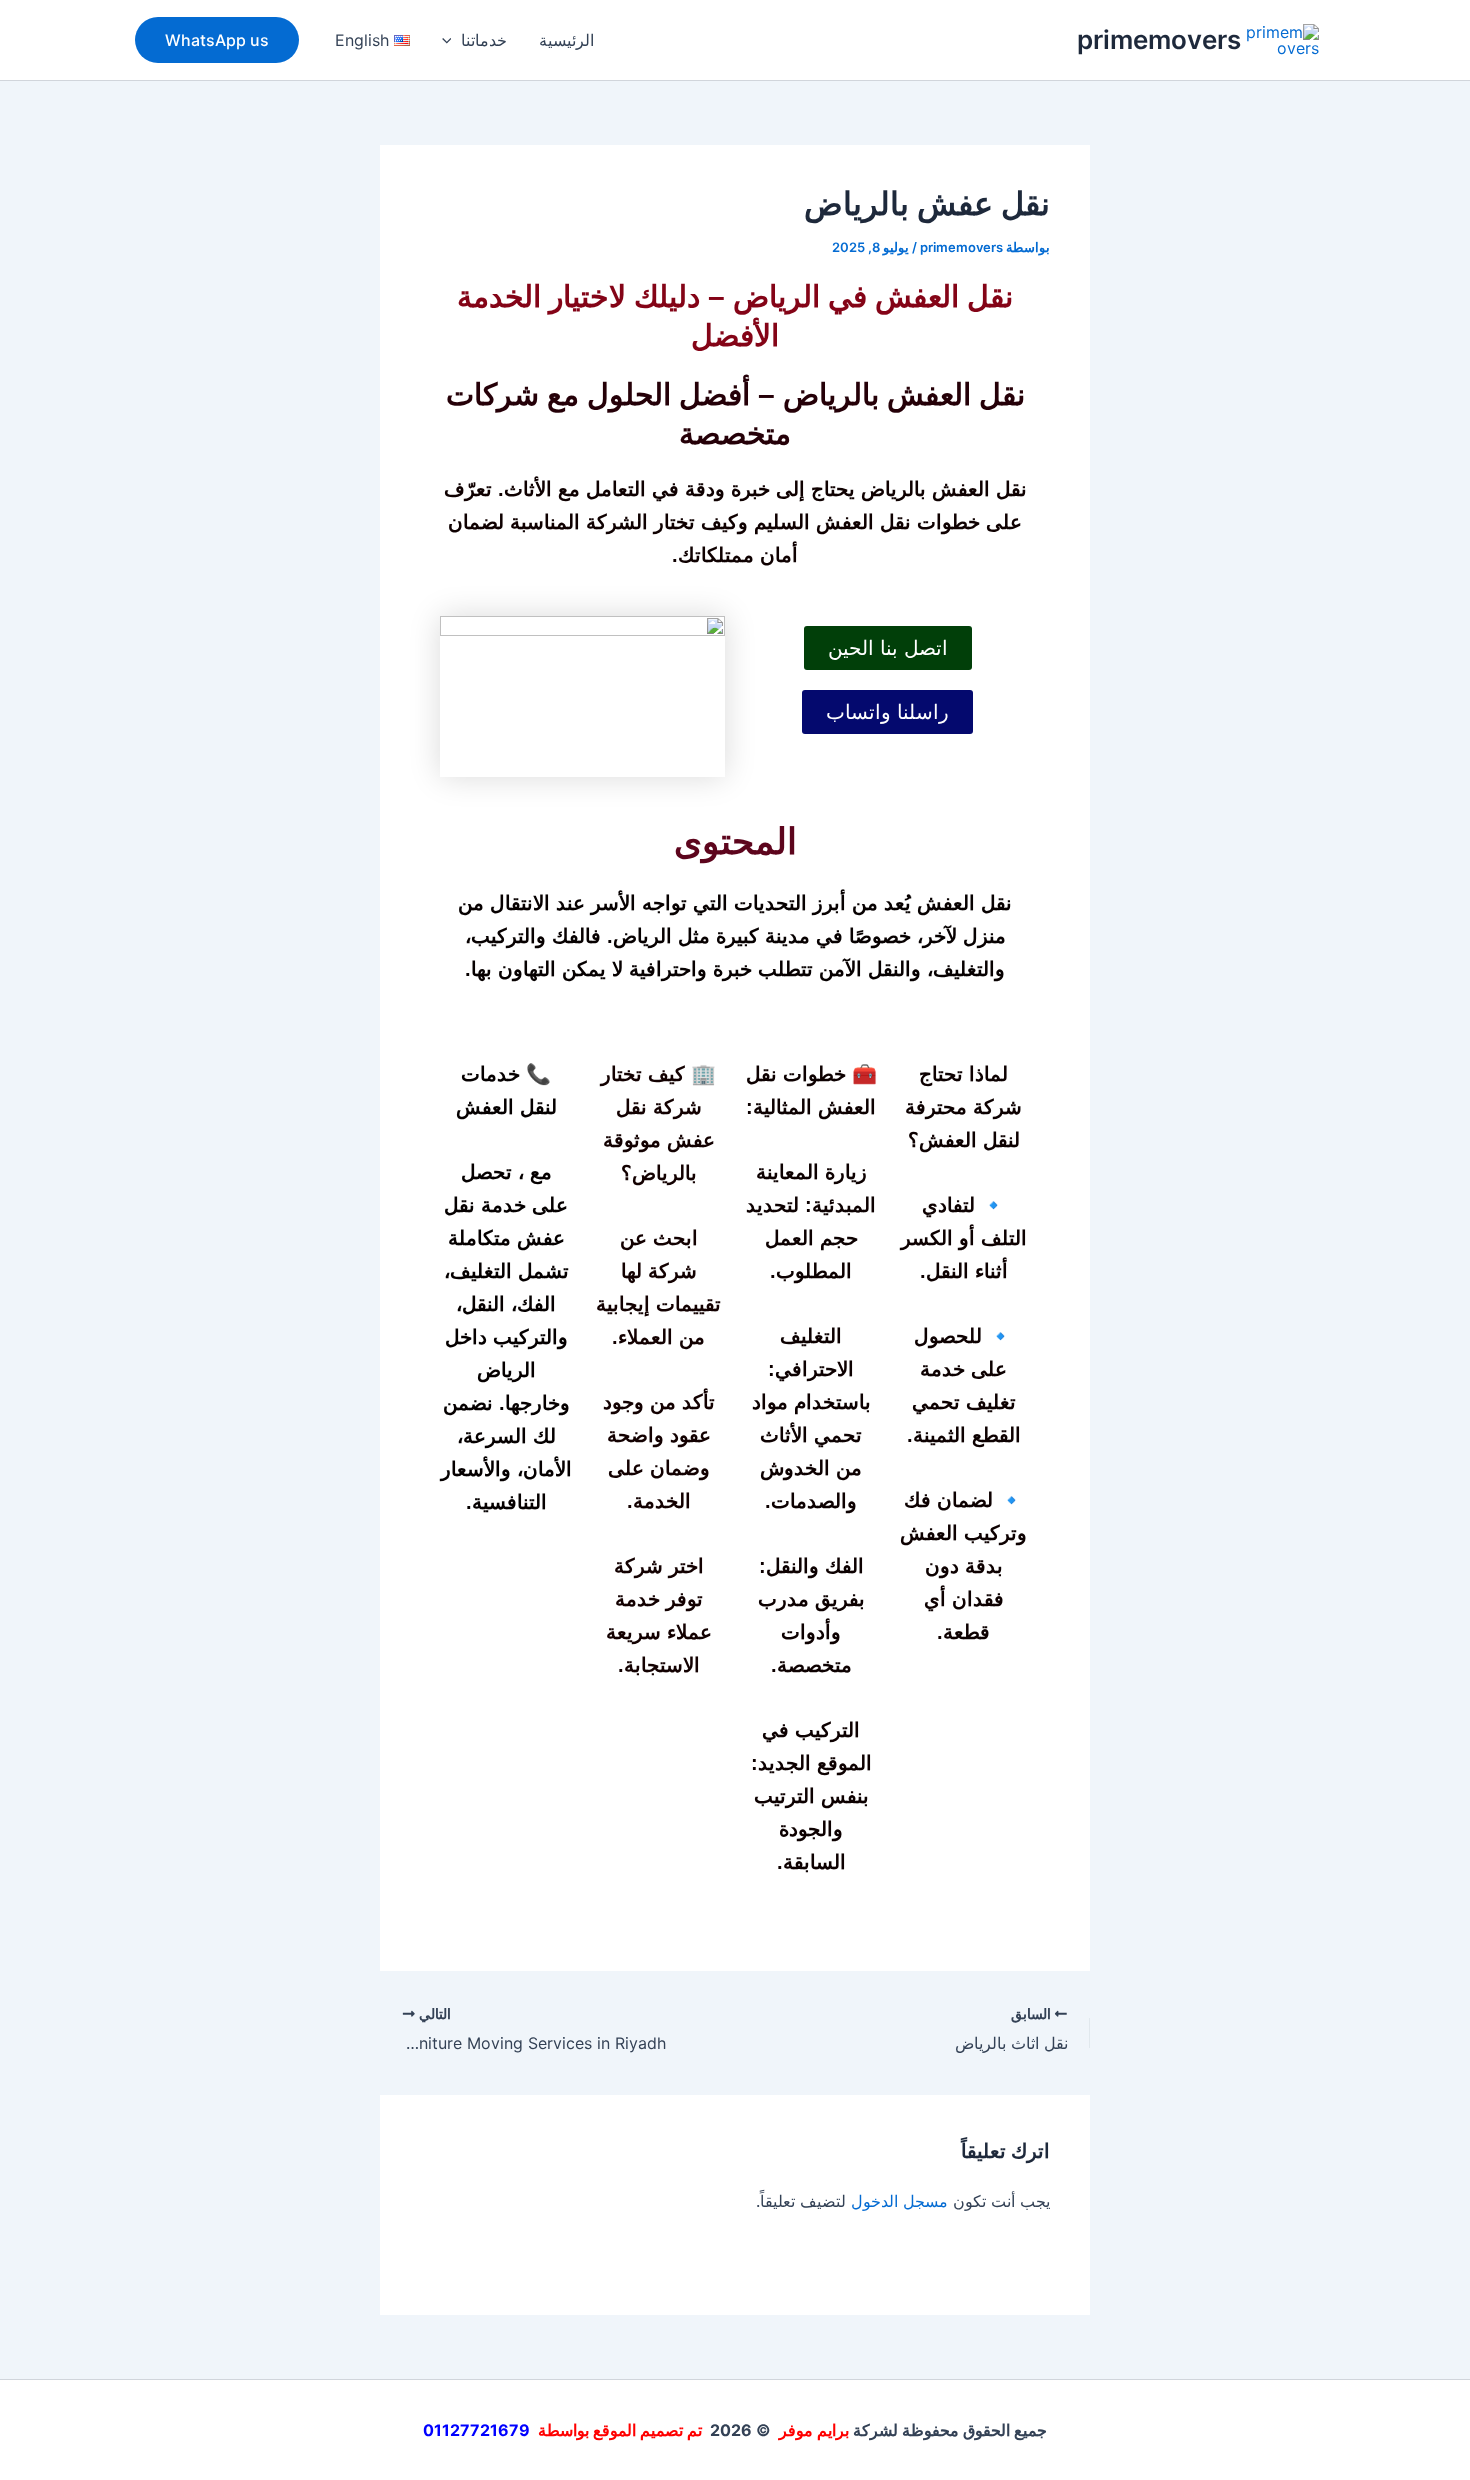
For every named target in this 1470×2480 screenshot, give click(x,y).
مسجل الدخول (899, 2201)
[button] (452, 40)
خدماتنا (484, 40)
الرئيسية (566, 40)
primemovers (1159, 39)
